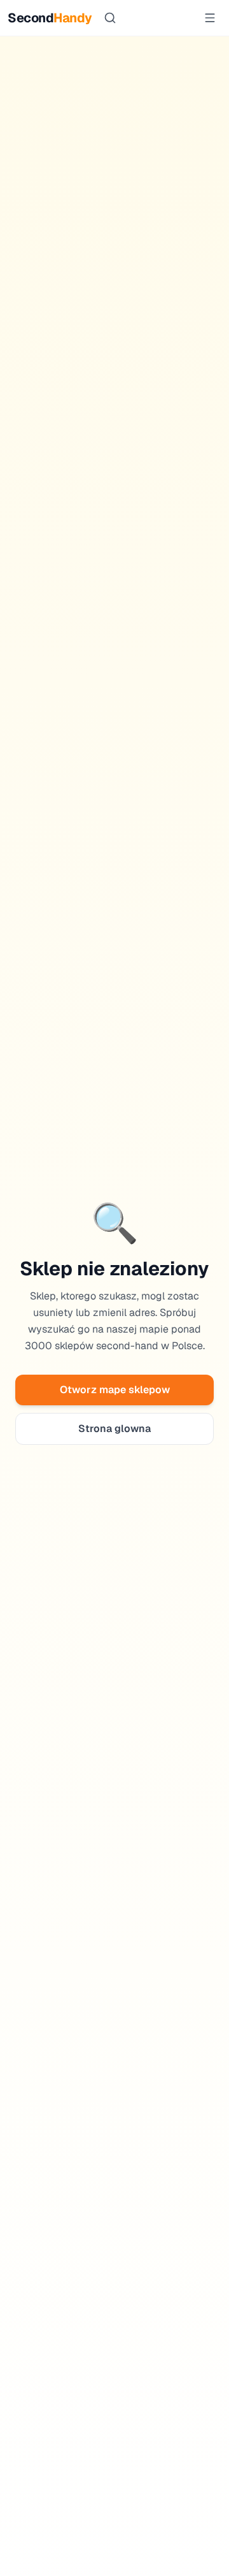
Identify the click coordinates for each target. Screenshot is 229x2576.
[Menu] (210, 18)
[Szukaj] (110, 18)
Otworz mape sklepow (115, 1390)
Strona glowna (114, 1429)
